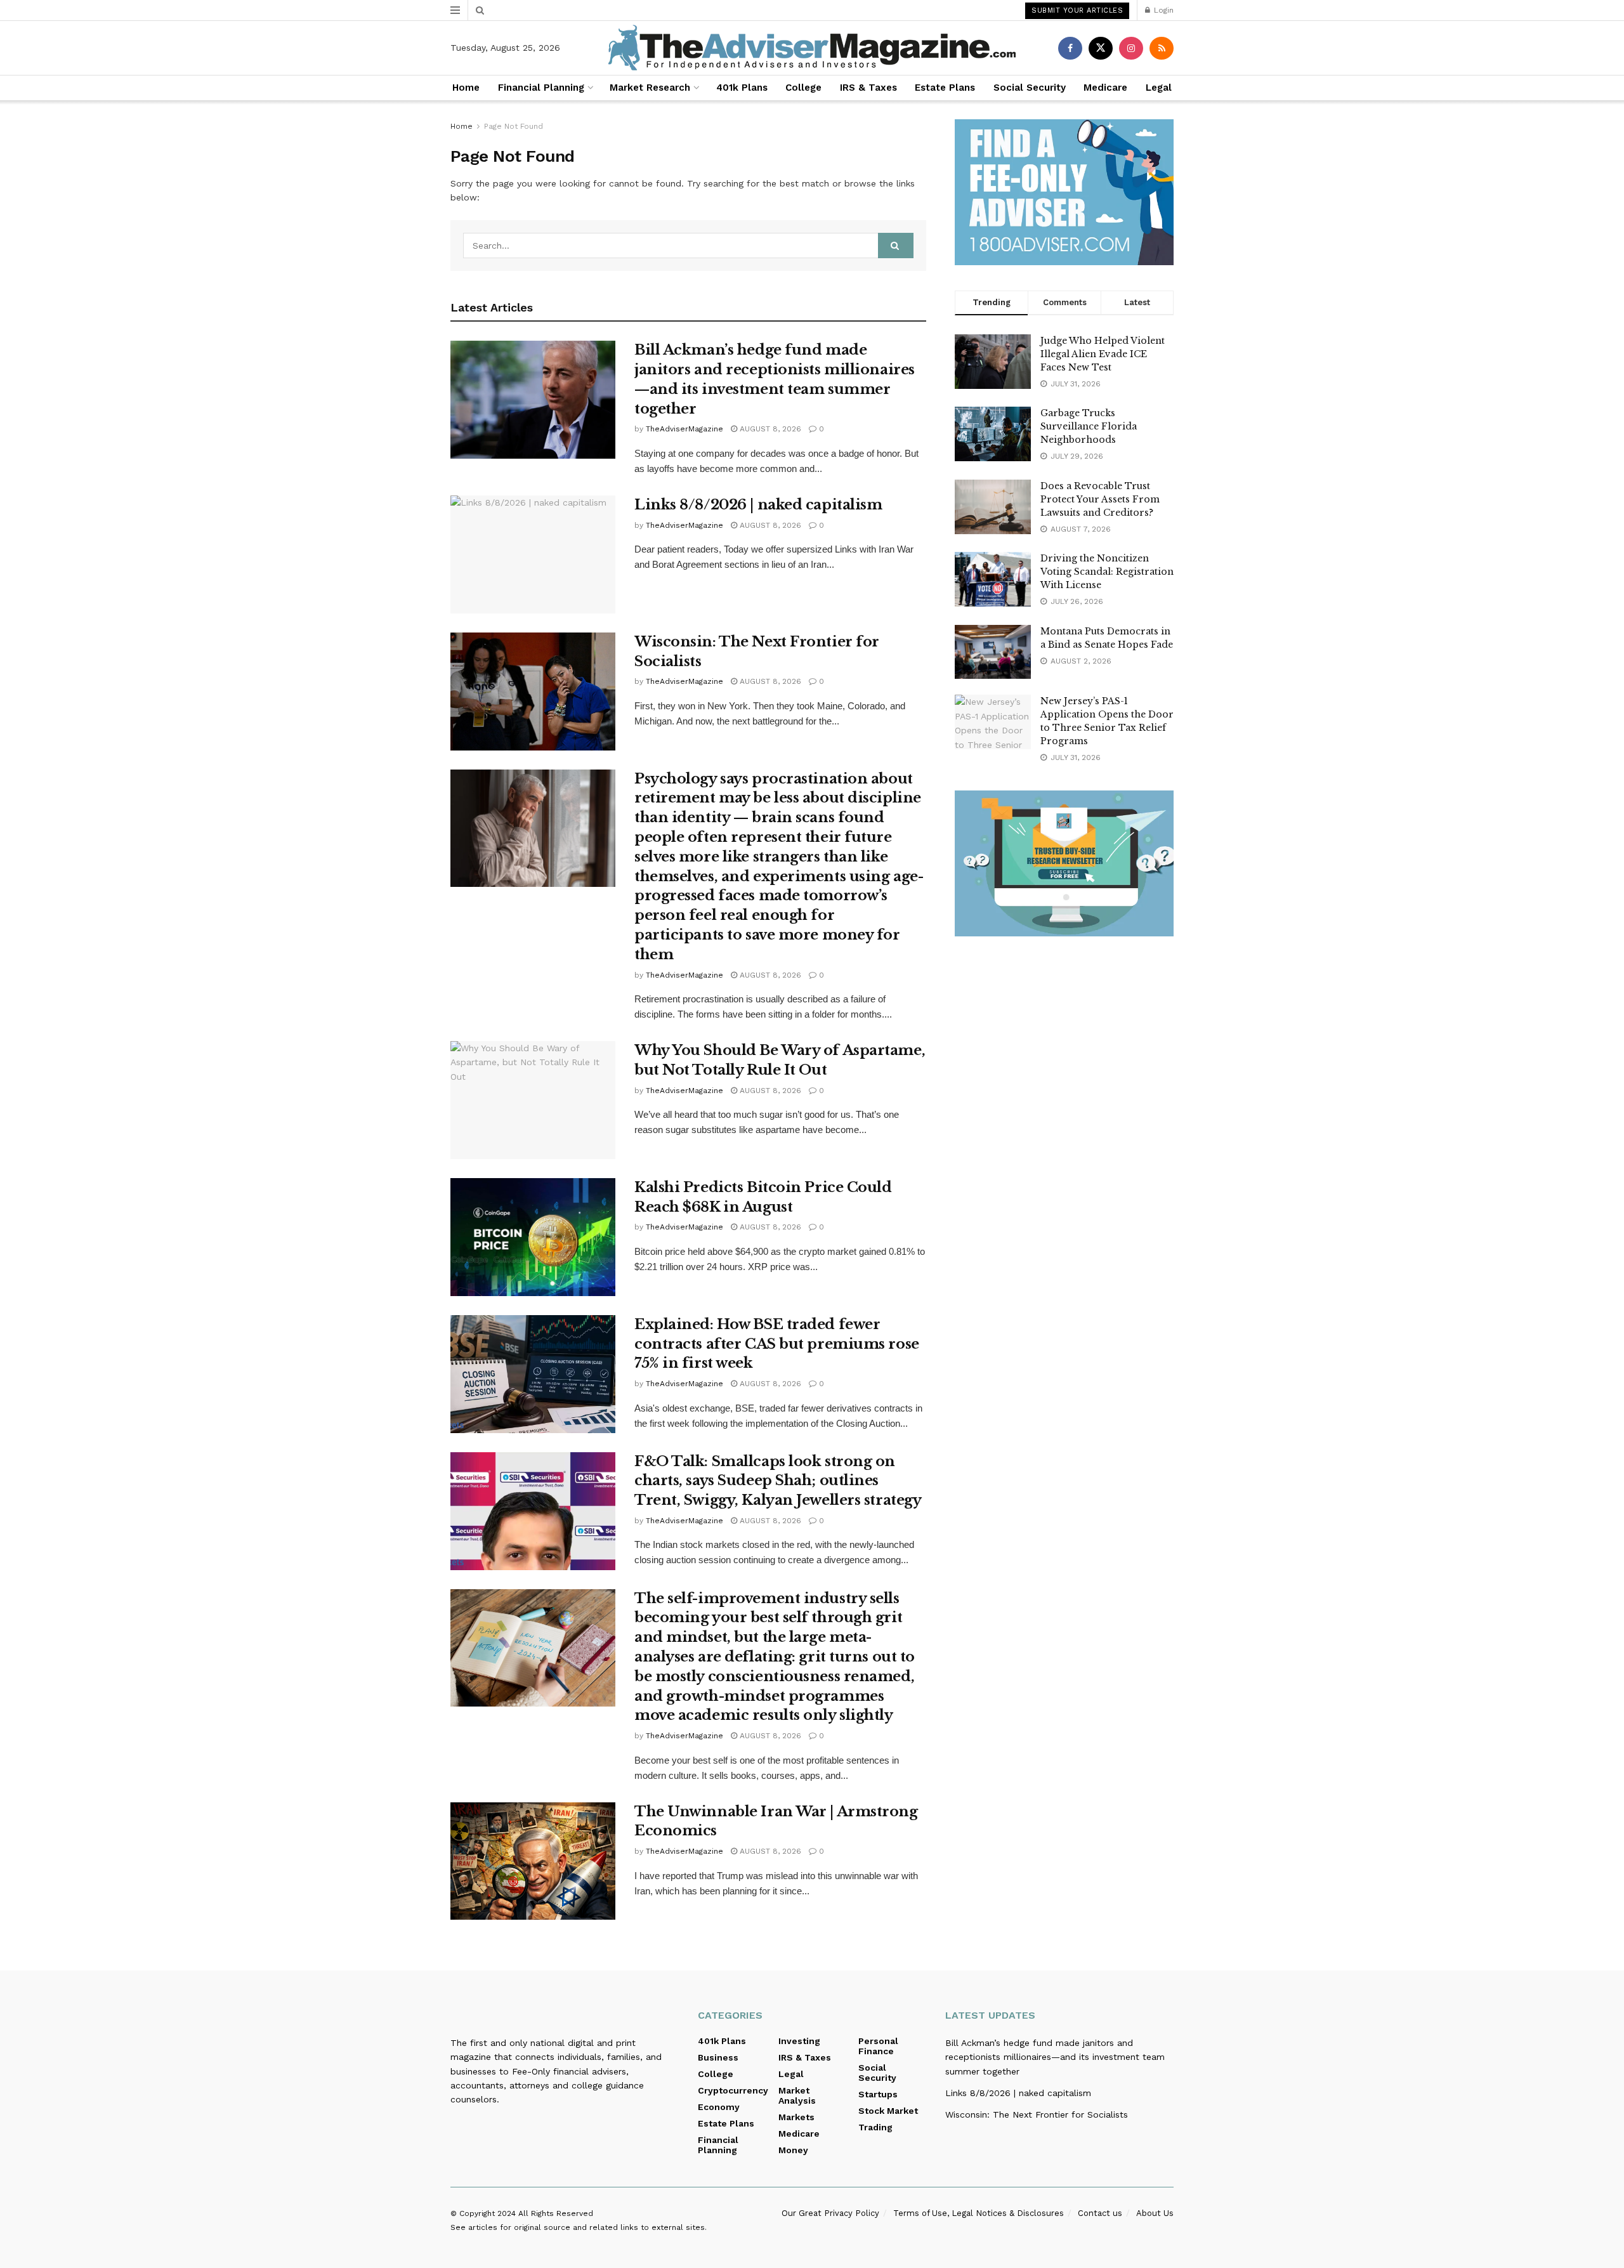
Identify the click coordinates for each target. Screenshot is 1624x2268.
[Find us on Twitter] (1101, 48)
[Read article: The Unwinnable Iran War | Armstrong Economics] (533, 1861)
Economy (719, 2107)
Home (466, 88)
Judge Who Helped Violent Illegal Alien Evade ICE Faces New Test (1103, 354)
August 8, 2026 (769, 429)
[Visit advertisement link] (1064, 192)
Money (793, 2150)
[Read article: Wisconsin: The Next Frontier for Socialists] (533, 692)
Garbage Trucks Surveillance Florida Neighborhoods (1089, 426)
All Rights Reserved (556, 2213)
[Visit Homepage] (812, 48)
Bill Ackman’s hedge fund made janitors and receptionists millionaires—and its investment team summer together (1055, 2057)
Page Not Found (514, 126)
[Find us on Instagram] (1131, 48)
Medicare (1105, 88)
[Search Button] (480, 10)
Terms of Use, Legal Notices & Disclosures (979, 2213)
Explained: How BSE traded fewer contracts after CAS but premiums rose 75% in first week (777, 1344)
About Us (1155, 2213)
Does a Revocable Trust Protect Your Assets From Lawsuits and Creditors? (1100, 499)
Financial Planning (541, 88)
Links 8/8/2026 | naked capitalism (758, 505)
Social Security (1030, 88)
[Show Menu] (455, 10)
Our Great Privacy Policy (830, 2213)
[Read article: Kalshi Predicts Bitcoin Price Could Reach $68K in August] (533, 1237)
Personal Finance (878, 2046)
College (803, 88)
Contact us (1100, 2213)
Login (1162, 10)
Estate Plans (945, 88)
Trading (875, 2127)
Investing (799, 2041)
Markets (796, 2117)
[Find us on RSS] (1162, 48)
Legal (1159, 88)
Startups (878, 2094)
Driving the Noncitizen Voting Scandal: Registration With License (1107, 572)
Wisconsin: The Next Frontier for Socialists (1037, 2114)
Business (718, 2057)
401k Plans (742, 88)
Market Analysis (797, 2095)
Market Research (650, 88)
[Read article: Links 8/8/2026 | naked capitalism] (533, 554)
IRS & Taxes (868, 88)
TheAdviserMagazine (684, 429)
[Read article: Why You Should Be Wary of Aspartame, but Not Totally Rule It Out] (533, 1100)
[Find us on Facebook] (1070, 48)
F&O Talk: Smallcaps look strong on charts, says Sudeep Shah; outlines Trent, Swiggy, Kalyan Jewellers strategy (778, 1481)
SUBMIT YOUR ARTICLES (1077, 10)
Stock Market (888, 2111)
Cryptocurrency (733, 2090)
